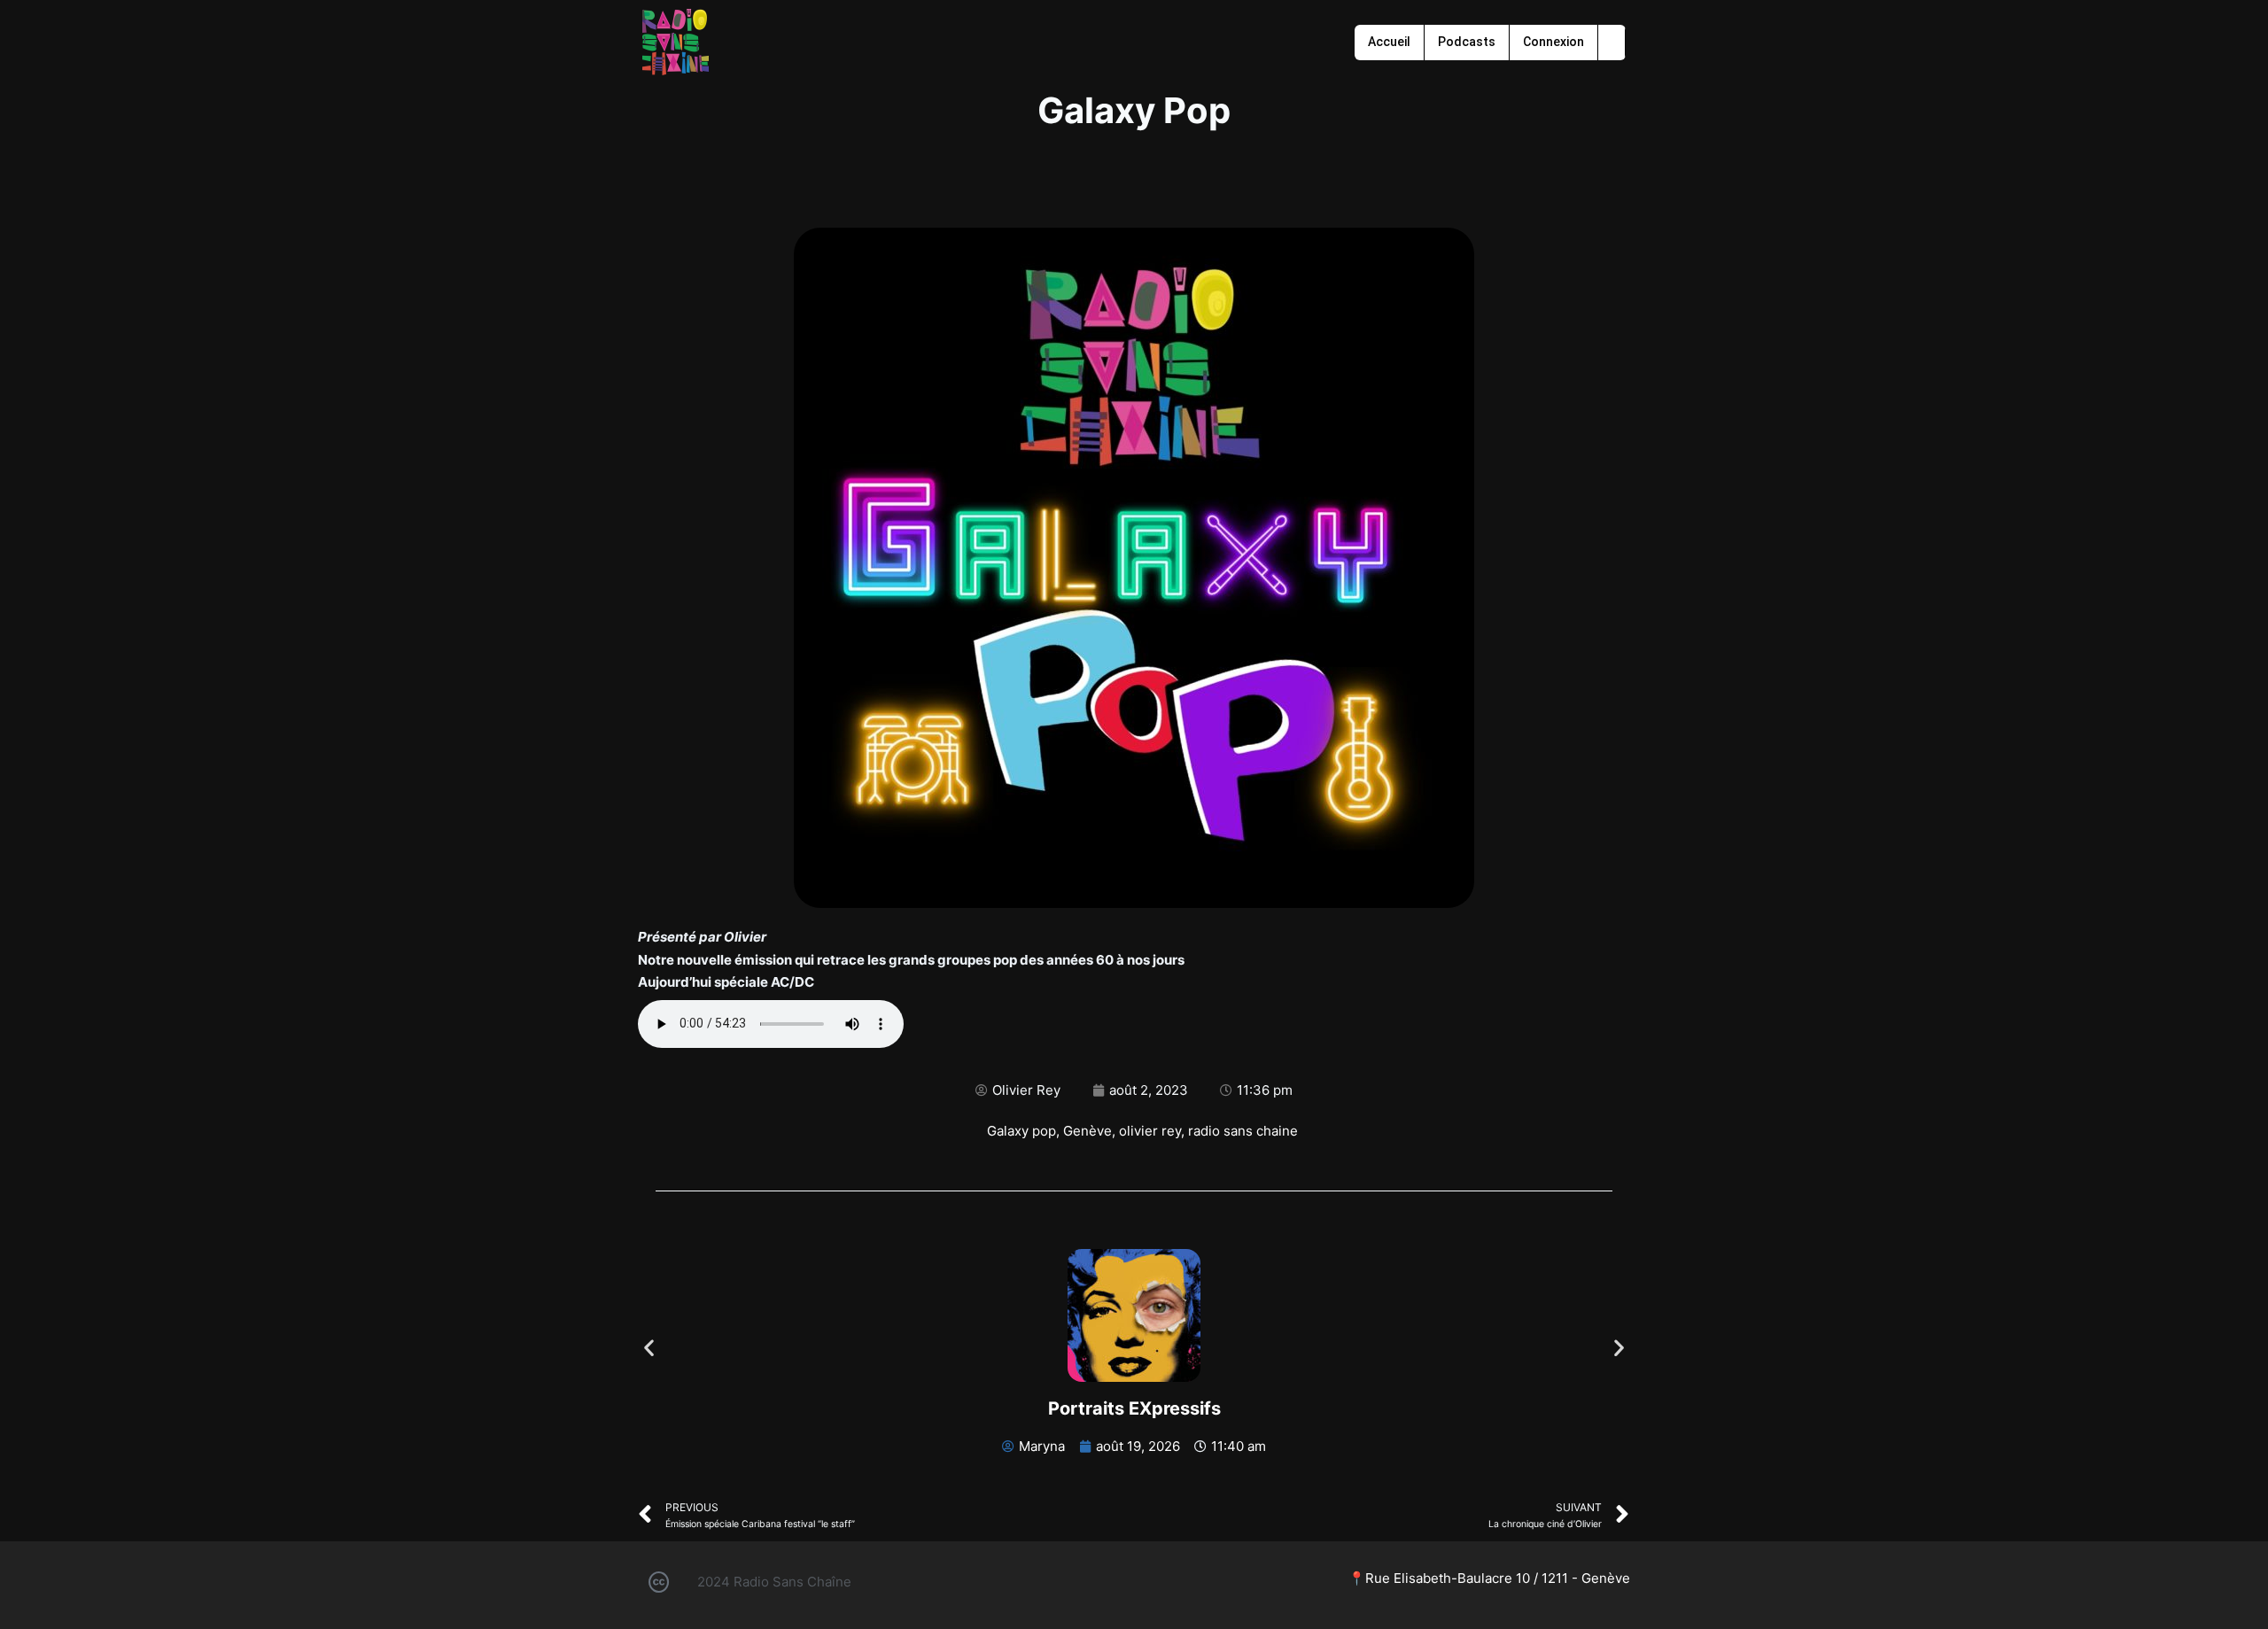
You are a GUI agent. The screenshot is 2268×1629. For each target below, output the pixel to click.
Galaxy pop (1021, 1131)
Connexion (1553, 42)
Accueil (1389, 42)
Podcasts (1467, 42)
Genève (1087, 1131)
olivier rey (1150, 1131)
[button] (649, 1347)
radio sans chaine (1243, 1131)
